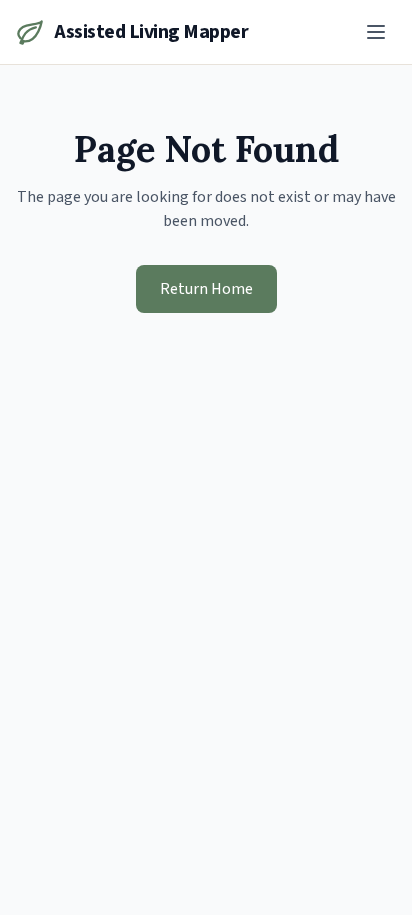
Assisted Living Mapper (151, 32)
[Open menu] (376, 32)
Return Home (206, 289)
